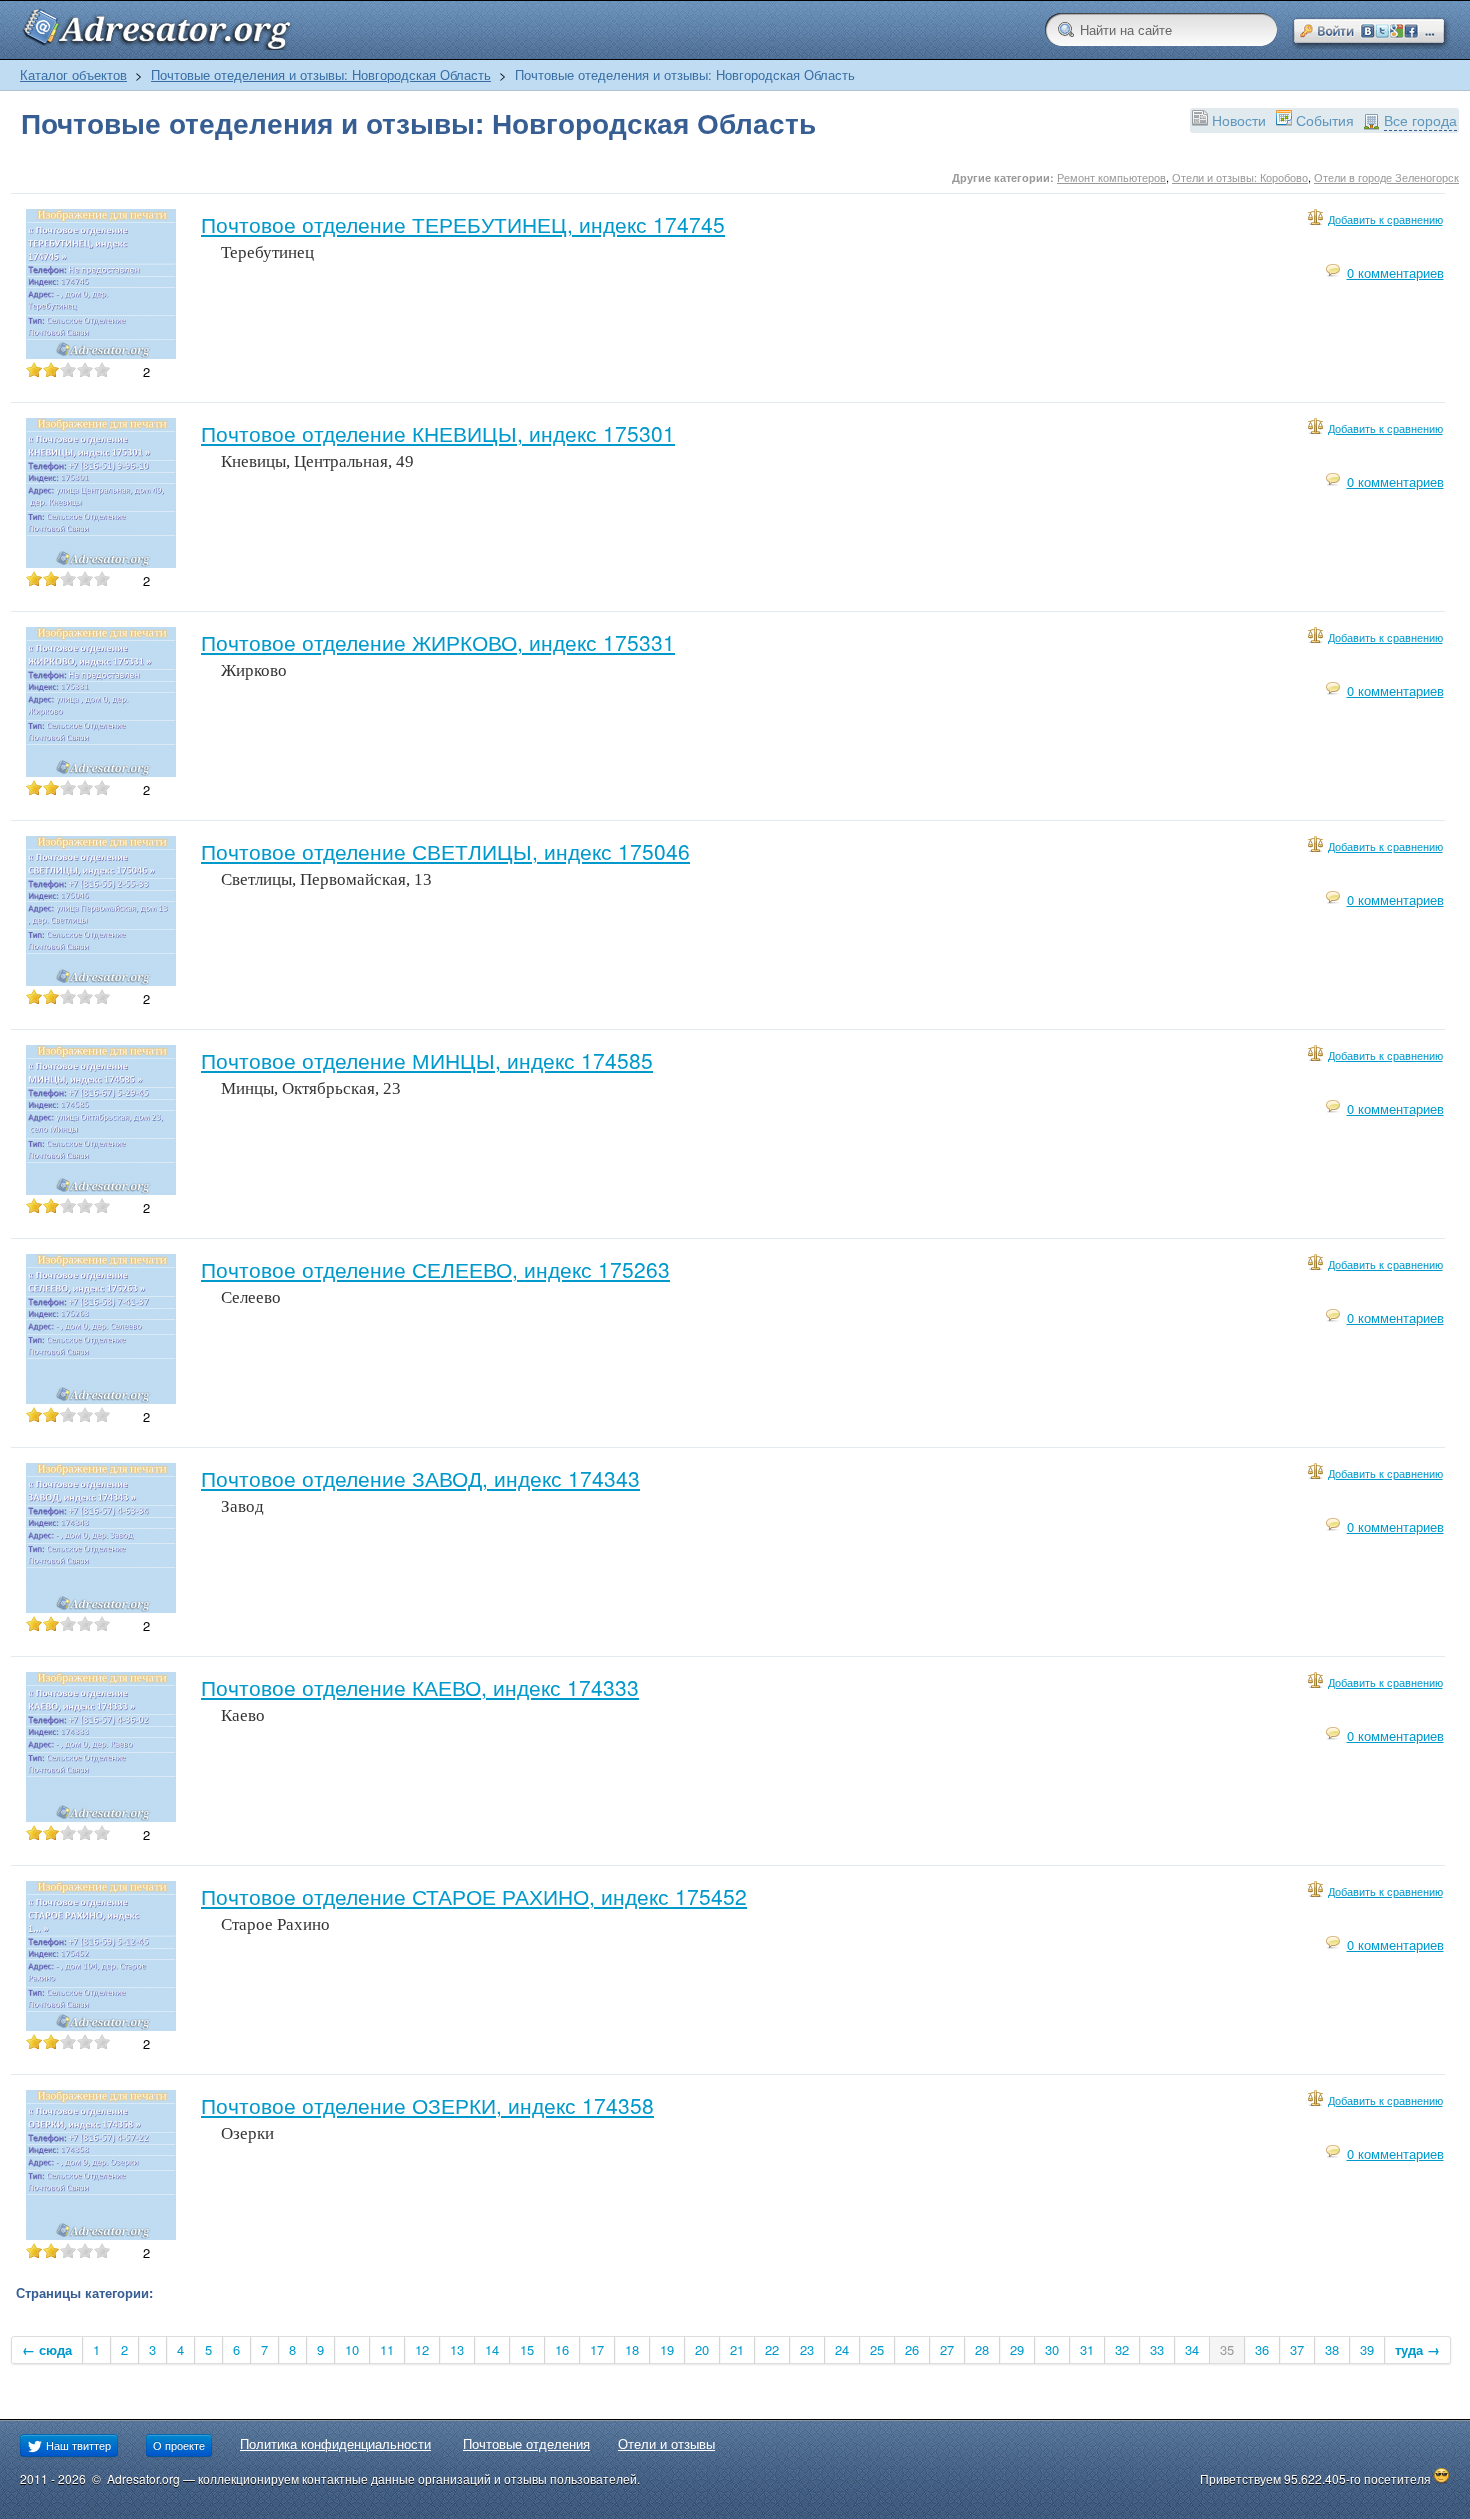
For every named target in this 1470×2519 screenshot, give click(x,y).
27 (947, 2349)
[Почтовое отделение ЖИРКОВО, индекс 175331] (101, 771)
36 (1262, 2349)
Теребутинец (267, 252)
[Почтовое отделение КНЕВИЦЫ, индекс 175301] (101, 562)
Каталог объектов (73, 74)
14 (492, 2349)
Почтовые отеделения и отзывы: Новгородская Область (321, 74)
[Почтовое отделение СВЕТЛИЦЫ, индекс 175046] (101, 980)
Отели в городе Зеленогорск (1386, 177)
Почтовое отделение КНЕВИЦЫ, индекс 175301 (438, 433)
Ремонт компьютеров (1111, 177)
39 (1367, 2349)
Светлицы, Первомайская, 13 (326, 879)
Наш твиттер (77, 2445)
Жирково (254, 670)
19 (667, 2349)
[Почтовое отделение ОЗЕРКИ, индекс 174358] (101, 2234)
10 (352, 2349)
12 (422, 2349)
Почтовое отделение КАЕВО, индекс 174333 (420, 1687)
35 (1227, 2349)
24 (842, 2349)
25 (877, 2349)
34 (1192, 2349)
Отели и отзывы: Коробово (1240, 177)
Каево (243, 1715)
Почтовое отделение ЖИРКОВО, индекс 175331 (438, 642)
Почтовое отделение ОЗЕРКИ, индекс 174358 (427, 2105)
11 (387, 2349)
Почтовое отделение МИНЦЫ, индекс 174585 (427, 1060)
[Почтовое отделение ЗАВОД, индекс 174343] (101, 1607)
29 (1017, 2349)
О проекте (179, 2445)
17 (597, 2349)
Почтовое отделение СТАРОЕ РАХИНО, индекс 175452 (474, 1896)
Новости (1239, 120)
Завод (242, 1506)
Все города (1420, 120)
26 (912, 2349)
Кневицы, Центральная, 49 (317, 461)
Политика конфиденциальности (335, 2443)
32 (1122, 2349)
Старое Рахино (275, 1924)
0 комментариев (1395, 272)
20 (702, 2349)
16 (562, 2349)
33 (1157, 2349)
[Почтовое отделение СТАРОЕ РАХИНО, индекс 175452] (101, 2025)
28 (982, 2349)
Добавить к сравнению (1385, 219)
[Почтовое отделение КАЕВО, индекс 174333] (101, 1816)
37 (1297, 2349)
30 (1052, 2349)
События (1325, 120)
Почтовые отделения (526, 2443)
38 (1332, 2349)
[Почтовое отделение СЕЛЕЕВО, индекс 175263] (101, 1398)
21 (737, 2349)
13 (457, 2349)
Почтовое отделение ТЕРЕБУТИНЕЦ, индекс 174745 (463, 224)
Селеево (251, 1297)
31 (1087, 2349)
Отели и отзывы (666, 2443)
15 (527, 2349)
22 (772, 2349)
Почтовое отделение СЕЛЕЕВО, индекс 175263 (435, 1269)
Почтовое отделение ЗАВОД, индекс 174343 (420, 1478)
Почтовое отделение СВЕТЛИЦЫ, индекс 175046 (445, 851)
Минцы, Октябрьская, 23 (311, 1088)
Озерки (247, 2133)
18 (632, 2349)
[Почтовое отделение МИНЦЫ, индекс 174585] (101, 1189)
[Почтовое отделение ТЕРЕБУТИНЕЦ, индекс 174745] (101, 353)
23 (807, 2349)
